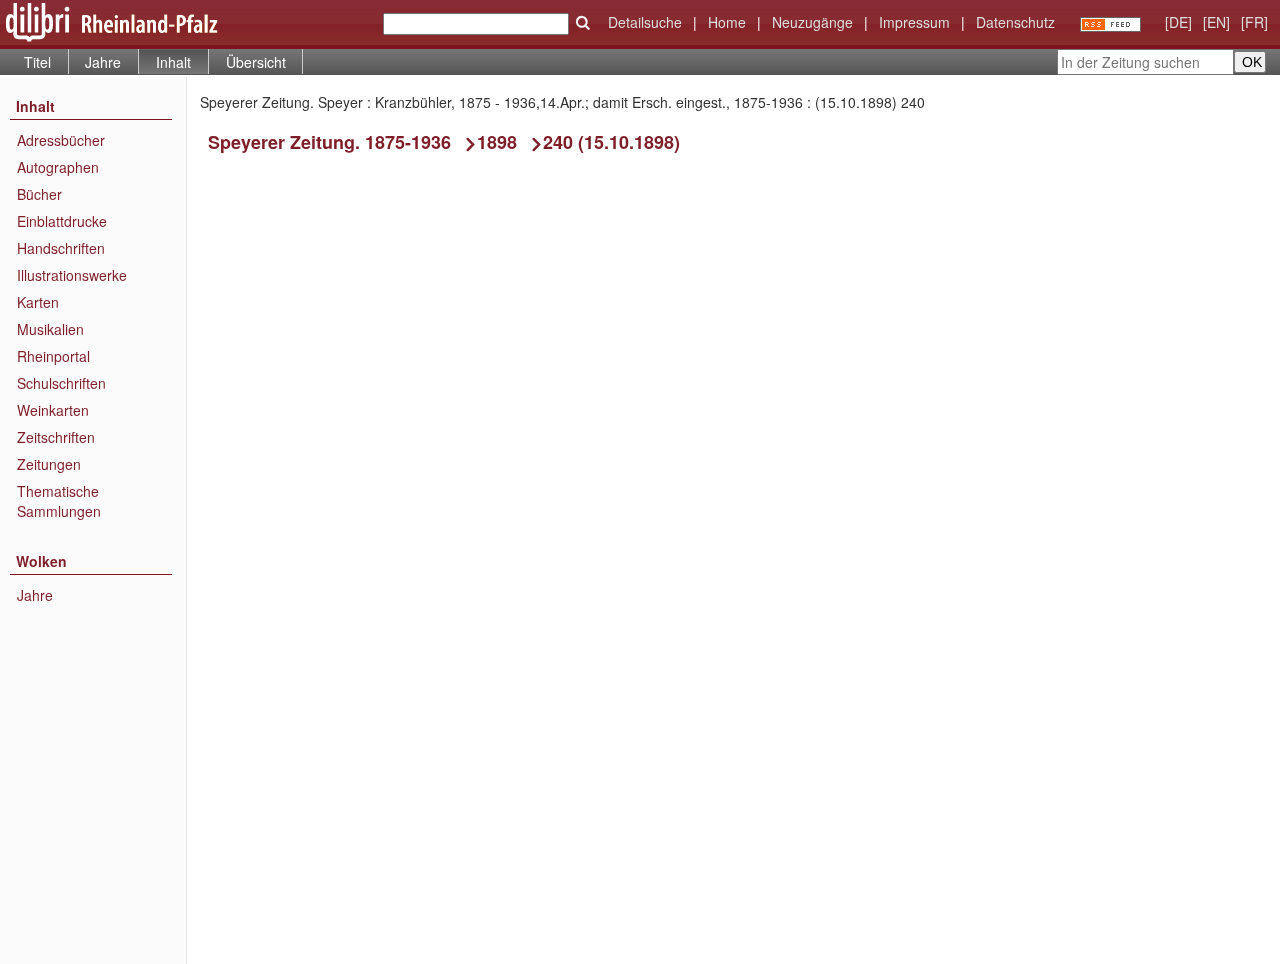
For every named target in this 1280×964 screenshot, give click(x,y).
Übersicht (256, 62)
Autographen (58, 167)
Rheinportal (53, 356)
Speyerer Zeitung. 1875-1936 (329, 142)
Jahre (103, 62)
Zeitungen (49, 464)
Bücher (39, 194)
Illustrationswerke (72, 275)
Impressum (914, 22)
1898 (497, 142)
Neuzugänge (812, 22)
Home (727, 22)
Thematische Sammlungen (59, 501)
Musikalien (50, 329)
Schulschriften (61, 383)
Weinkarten (53, 410)
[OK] (583, 23)
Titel (37, 62)
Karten (38, 302)
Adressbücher (61, 140)
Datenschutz (1015, 22)
